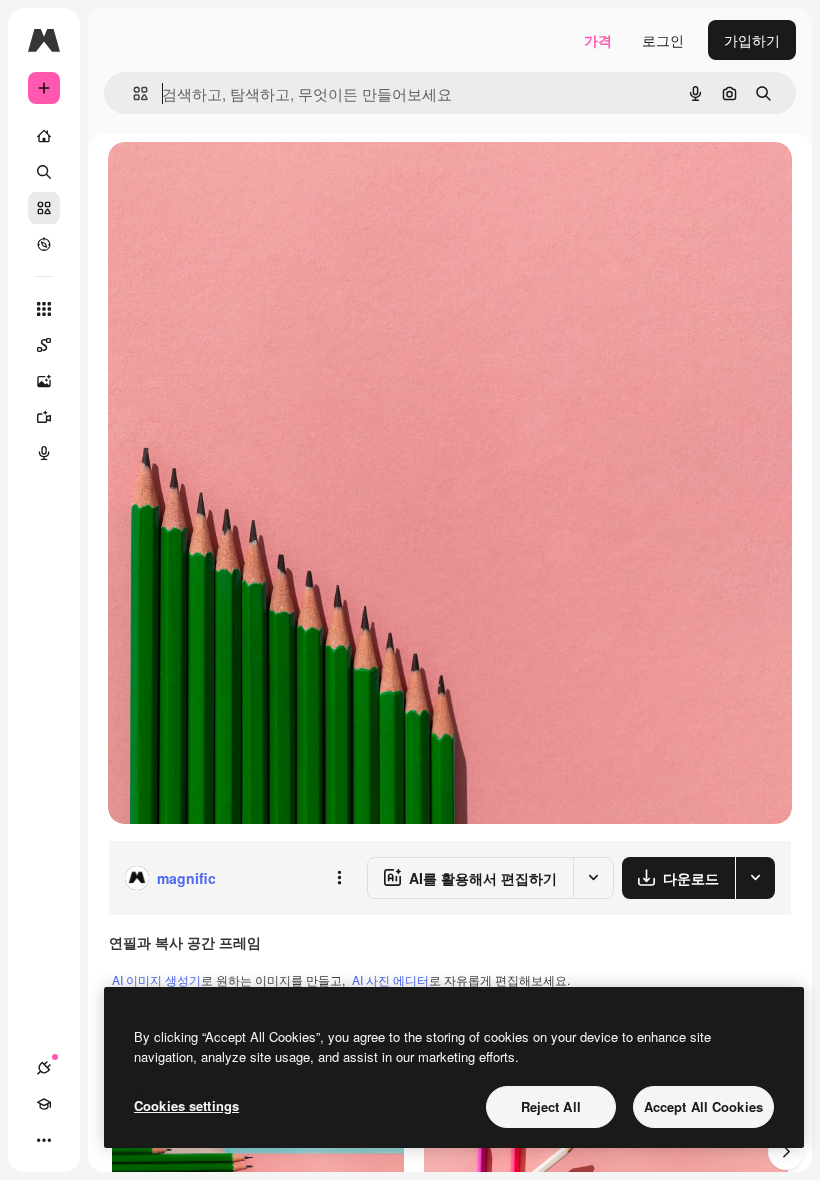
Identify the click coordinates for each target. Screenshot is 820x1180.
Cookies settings (186, 1105)
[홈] (44, 136)
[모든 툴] (44, 309)
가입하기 (752, 40)
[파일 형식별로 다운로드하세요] (755, 878)
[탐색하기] (44, 244)
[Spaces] (44, 345)
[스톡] (44, 208)
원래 (223, 179)
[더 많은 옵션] (339, 878)
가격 (598, 40)
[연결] (44, 1068)
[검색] (44, 172)
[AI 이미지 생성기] (44, 381)
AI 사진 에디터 (390, 979)
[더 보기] (44, 1140)
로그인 (663, 40)
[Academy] (44, 1104)
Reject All (551, 1106)
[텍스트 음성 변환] (44, 453)
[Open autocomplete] (132, 93)
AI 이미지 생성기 (156, 979)
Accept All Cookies (703, 1106)
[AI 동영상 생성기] (44, 417)
